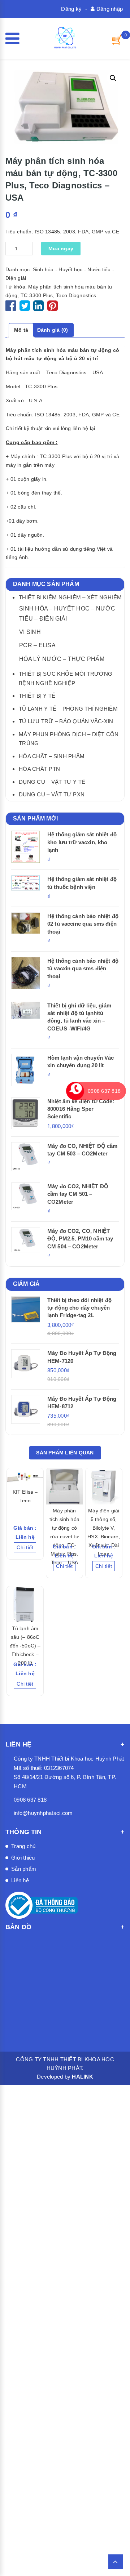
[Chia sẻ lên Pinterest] (53, 308)
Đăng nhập (109, 9)
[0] (117, 39)
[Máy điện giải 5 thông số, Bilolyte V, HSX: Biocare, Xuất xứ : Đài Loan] (104, 1486)
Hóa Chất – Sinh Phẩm (52, 756)
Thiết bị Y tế (37, 696)
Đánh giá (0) (53, 330)
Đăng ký (71, 9)
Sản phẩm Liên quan (65, 1453)
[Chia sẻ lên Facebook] (12, 308)
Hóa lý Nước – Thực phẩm (62, 659)
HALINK (83, 2077)
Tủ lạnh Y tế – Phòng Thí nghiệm (68, 709)
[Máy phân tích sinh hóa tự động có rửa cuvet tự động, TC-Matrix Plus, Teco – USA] (64, 1486)
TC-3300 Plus (37, 295)
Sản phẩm (24, 1869)
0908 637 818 (30, 1800)
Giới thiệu (23, 1858)
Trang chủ (23, 1846)
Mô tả (21, 330)
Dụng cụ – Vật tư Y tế (52, 782)
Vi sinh (30, 632)
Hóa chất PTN (39, 769)
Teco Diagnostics (76, 295)
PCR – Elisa (37, 645)
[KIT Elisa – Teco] (25, 1477)
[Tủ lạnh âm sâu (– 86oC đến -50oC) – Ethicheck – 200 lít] (25, 1604)
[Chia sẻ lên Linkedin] (38, 308)
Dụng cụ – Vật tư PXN (52, 794)
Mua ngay (61, 249)
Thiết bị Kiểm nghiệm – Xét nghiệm (70, 597)
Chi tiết (25, 1547)
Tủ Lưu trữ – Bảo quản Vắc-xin (66, 721)
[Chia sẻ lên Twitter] (26, 308)
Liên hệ (20, 1880)
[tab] (21, 330)
